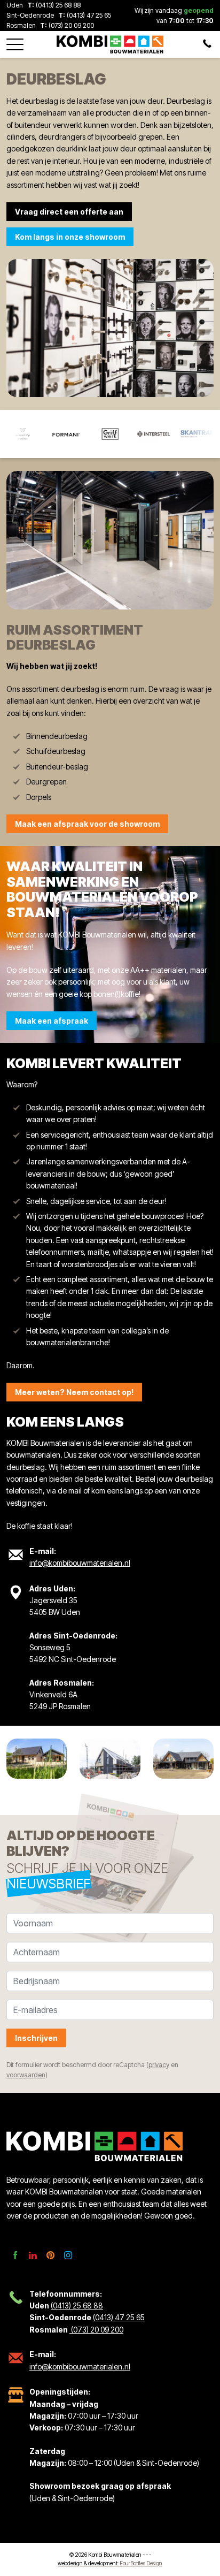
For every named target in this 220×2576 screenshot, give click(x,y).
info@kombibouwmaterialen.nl (80, 1563)
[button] (15, 41)
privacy (159, 2065)
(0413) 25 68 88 (58, 5)
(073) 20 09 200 (70, 25)
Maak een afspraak (52, 1021)
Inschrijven (36, 2038)
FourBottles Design (110, 2563)
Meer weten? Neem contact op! (74, 1392)
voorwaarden (26, 2075)
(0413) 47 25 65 (89, 15)
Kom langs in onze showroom (70, 237)
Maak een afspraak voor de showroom (87, 824)
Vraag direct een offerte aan (69, 212)
